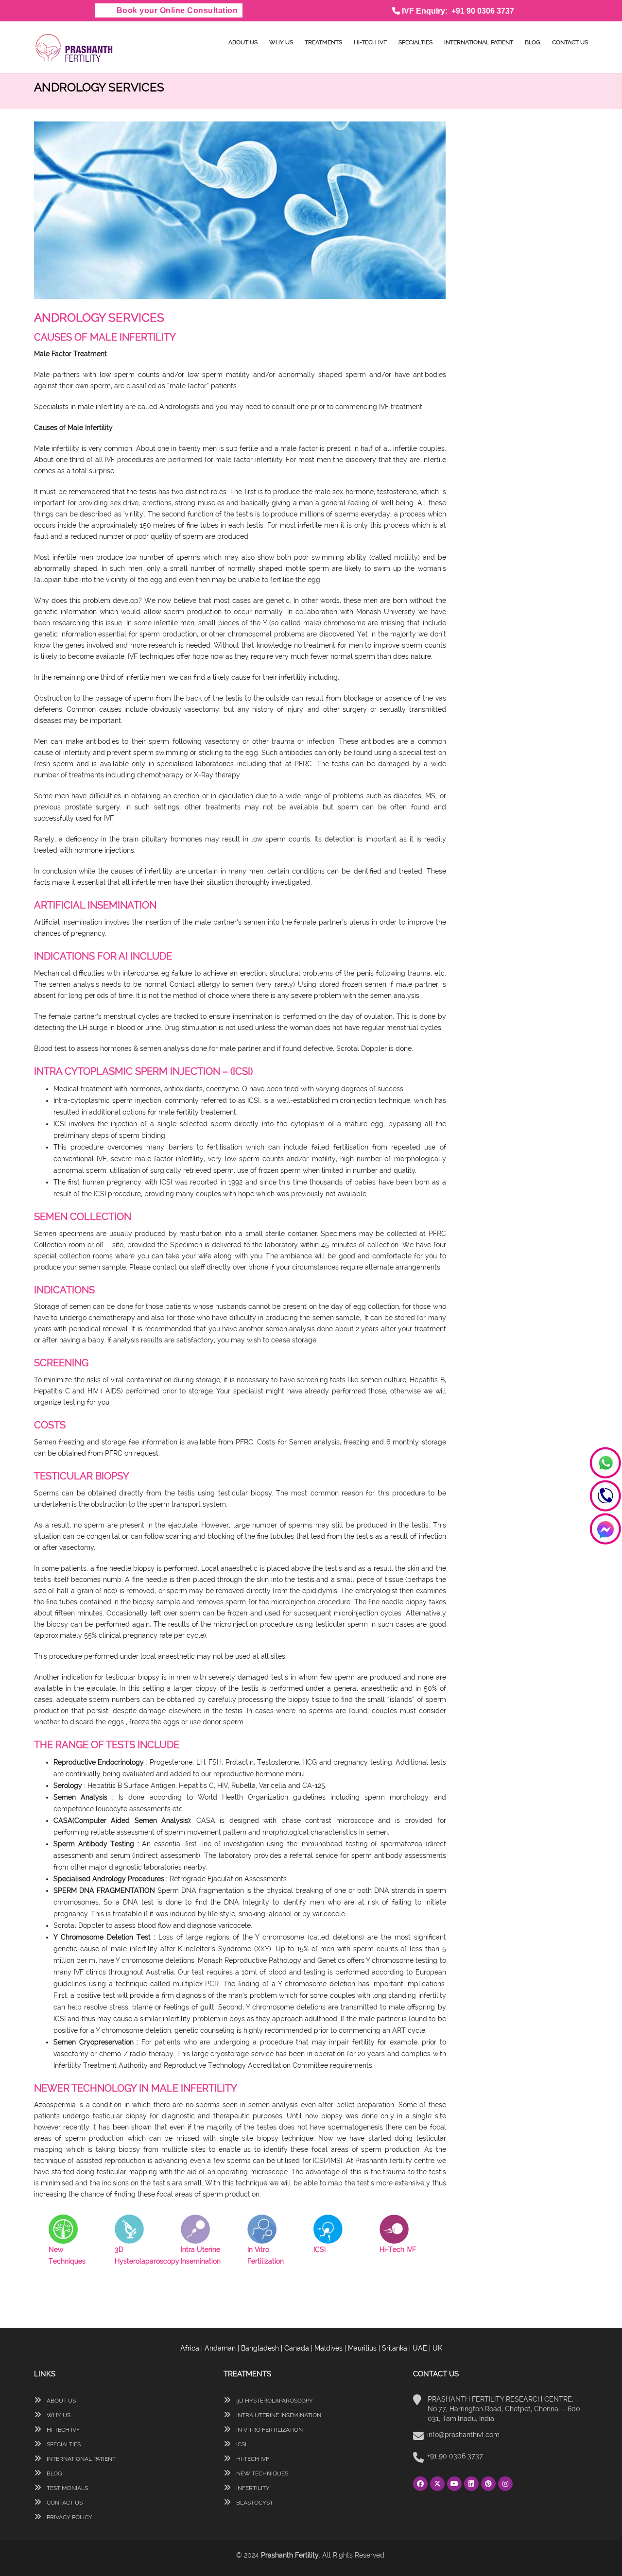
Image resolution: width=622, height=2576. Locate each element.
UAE (420, 2348)
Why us (281, 42)
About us (243, 42)
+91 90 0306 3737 (455, 2456)
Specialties (415, 42)
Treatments (323, 42)
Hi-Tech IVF (370, 42)
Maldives (328, 2348)
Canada (297, 2348)
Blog (533, 42)
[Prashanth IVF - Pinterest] (490, 2484)
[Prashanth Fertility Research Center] (74, 47)
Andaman (220, 2348)
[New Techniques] (63, 2229)
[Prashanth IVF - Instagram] (506, 2484)
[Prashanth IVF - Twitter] (439, 2484)
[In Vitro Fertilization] (262, 2229)
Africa (190, 2348)
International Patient (479, 42)
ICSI (241, 2444)
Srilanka (395, 2348)
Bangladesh (260, 2348)
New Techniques (261, 2473)
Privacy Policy (69, 2517)
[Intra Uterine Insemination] (195, 2229)
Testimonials (67, 2488)
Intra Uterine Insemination (278, 2415)
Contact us (570, 42)
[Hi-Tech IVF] (394, 2229)
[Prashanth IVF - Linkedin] (473, 2484)
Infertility (252, 2488)
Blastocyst (254, 2503)
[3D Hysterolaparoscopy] (129, 2229)
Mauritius (362, 2348)
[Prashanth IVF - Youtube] (456, 2484)
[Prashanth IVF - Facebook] (422, 2484)
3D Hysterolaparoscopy (274, 2401)
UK (437, 2348)
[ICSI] (328, 2229)
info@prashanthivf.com (463, 2435)
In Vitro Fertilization (269, 2430)
